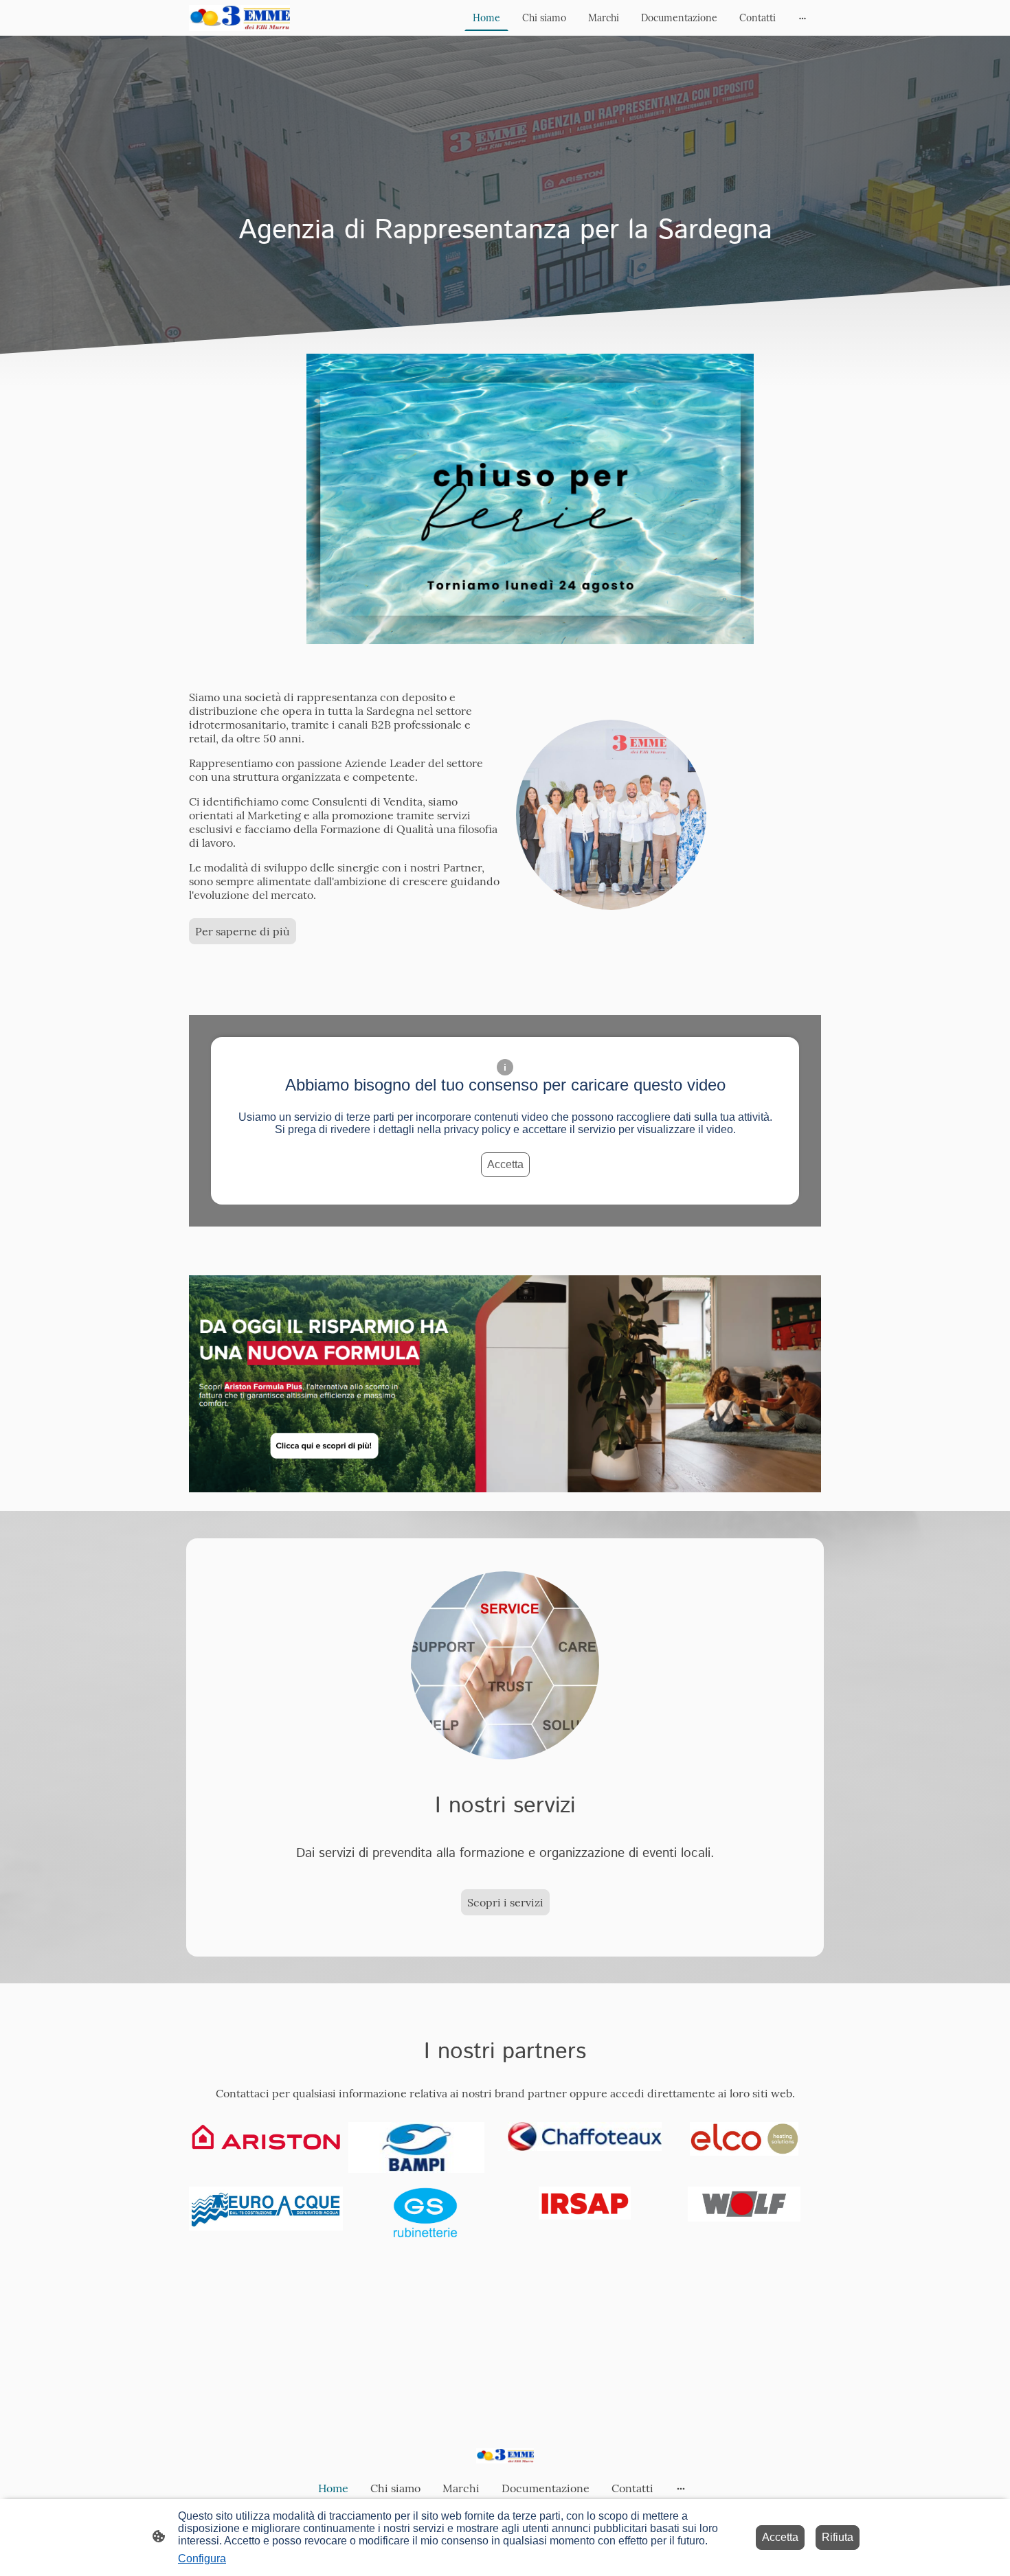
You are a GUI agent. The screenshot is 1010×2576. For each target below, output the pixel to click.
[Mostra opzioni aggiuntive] (803, 18)
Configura (202, 2558)
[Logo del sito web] (239, 18)
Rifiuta (838, 2537)
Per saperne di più (243, 931)
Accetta (505, 1164)
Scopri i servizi (505, 1902)
